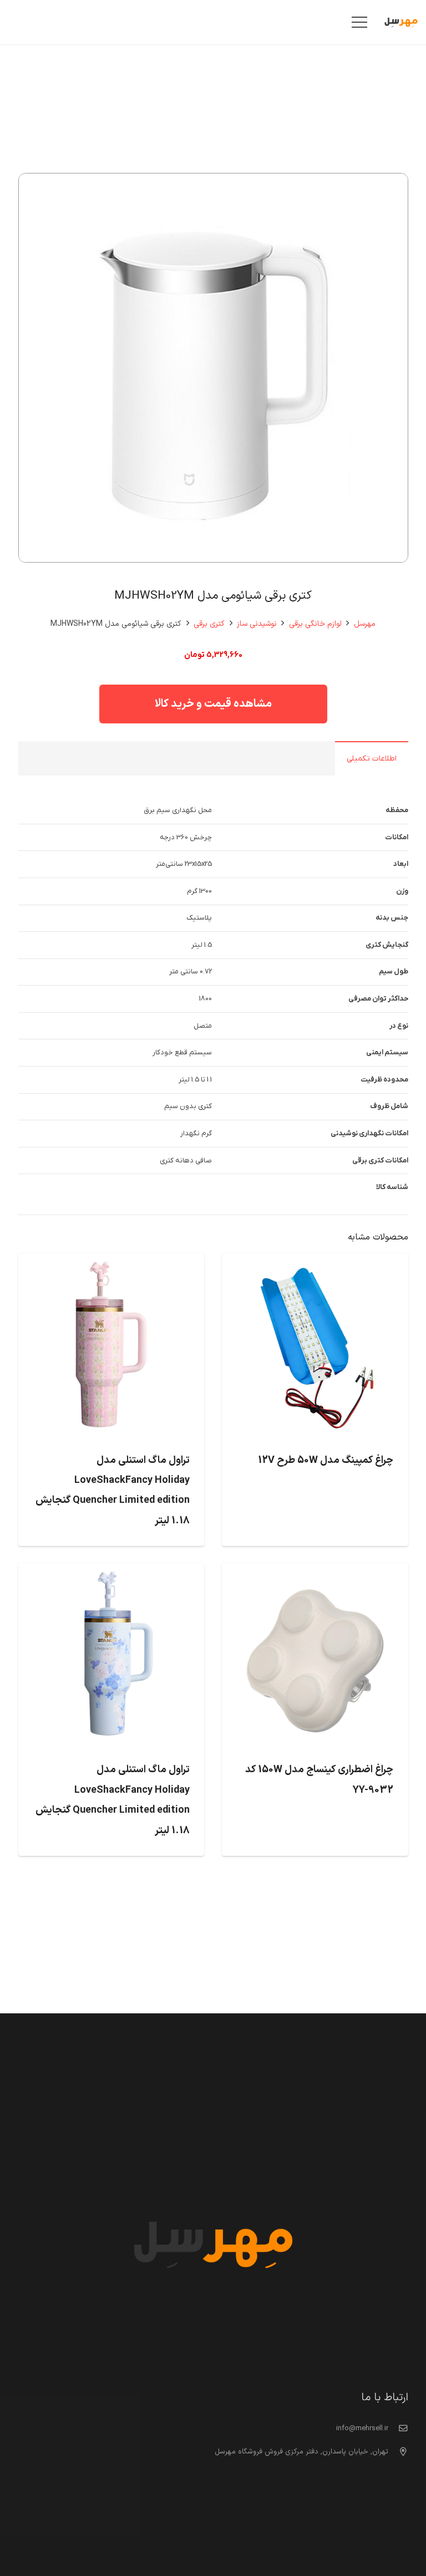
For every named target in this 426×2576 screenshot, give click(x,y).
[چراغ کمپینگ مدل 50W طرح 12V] (315, 1262)
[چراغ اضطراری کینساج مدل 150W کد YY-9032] (315, 1572)
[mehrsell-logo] (401, 22)
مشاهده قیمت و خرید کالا (213, 704)
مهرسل (365, 624)
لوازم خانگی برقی (315, 624)
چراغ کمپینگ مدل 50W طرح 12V (326, 1460)
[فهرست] (360, 22)
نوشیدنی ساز (257, 624)
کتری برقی (209, 624)
